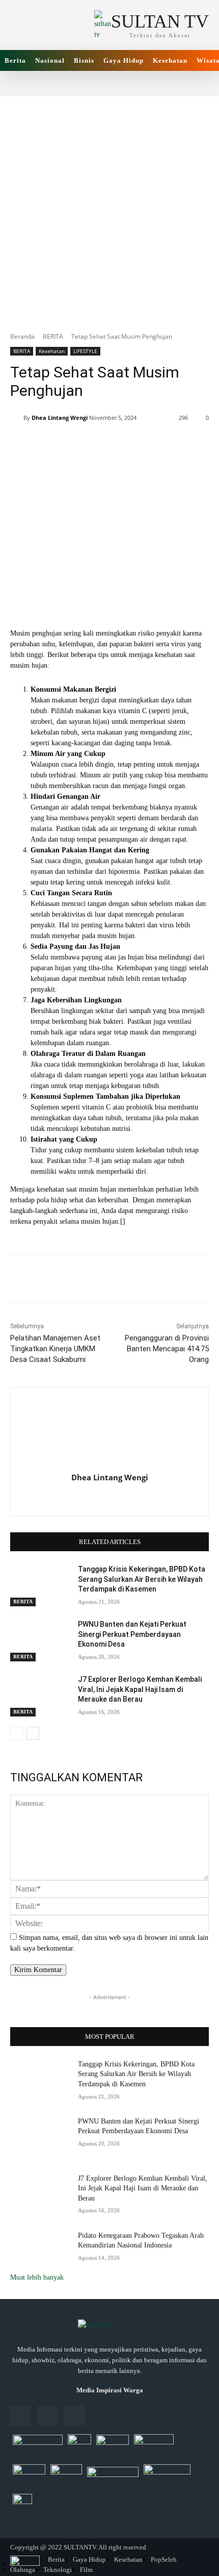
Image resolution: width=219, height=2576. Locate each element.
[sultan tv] (109, 2326)
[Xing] (110, 1496)
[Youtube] (74, 2416)
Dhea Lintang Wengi (60, 418)
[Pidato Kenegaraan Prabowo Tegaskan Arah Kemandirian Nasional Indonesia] (40, 2252)
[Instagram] (47, 2416)
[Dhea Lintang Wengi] (17, 418)
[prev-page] (17, 1733)
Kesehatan (52, 351)
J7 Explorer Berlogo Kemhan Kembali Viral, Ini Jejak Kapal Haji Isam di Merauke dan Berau (140, 1689)
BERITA (53, 336)
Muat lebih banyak (37, 2277)
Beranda (22, 336)
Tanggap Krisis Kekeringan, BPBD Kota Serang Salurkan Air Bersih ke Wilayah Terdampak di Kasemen (142, 1579)
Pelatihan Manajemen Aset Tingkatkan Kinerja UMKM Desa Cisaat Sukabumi (55, 1349)
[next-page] (33, 1733)
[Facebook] (20, 2416)
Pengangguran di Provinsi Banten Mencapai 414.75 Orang (167, 1349)
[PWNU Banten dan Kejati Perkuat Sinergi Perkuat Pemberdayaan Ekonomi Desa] (40, 1640)
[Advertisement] (109, 206)
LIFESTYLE (85, 351)
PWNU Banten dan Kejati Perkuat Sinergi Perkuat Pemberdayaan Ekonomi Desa (132, 1634)
